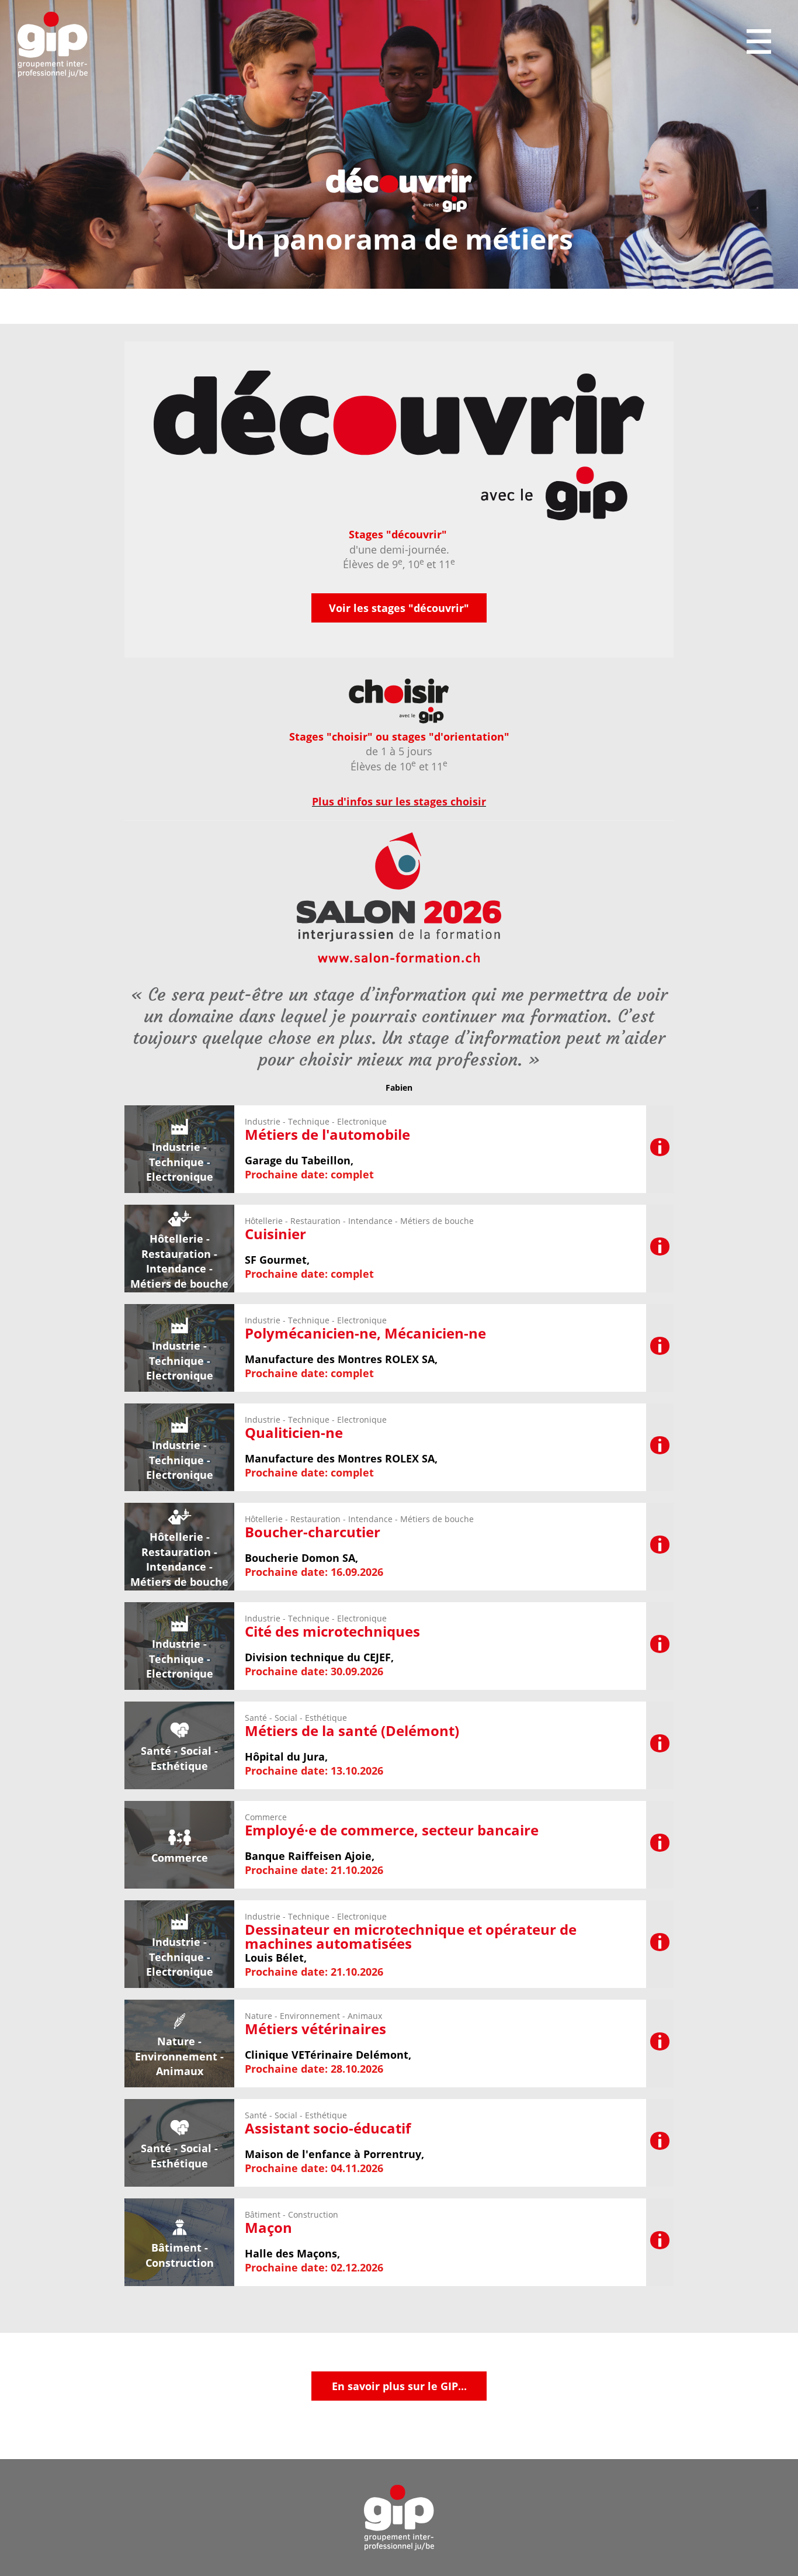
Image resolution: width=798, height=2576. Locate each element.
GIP (53, 44)
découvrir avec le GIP (399, 210)
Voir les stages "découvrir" (399, 608)
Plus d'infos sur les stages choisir (399, 801)
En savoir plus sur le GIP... (399, 2386)
